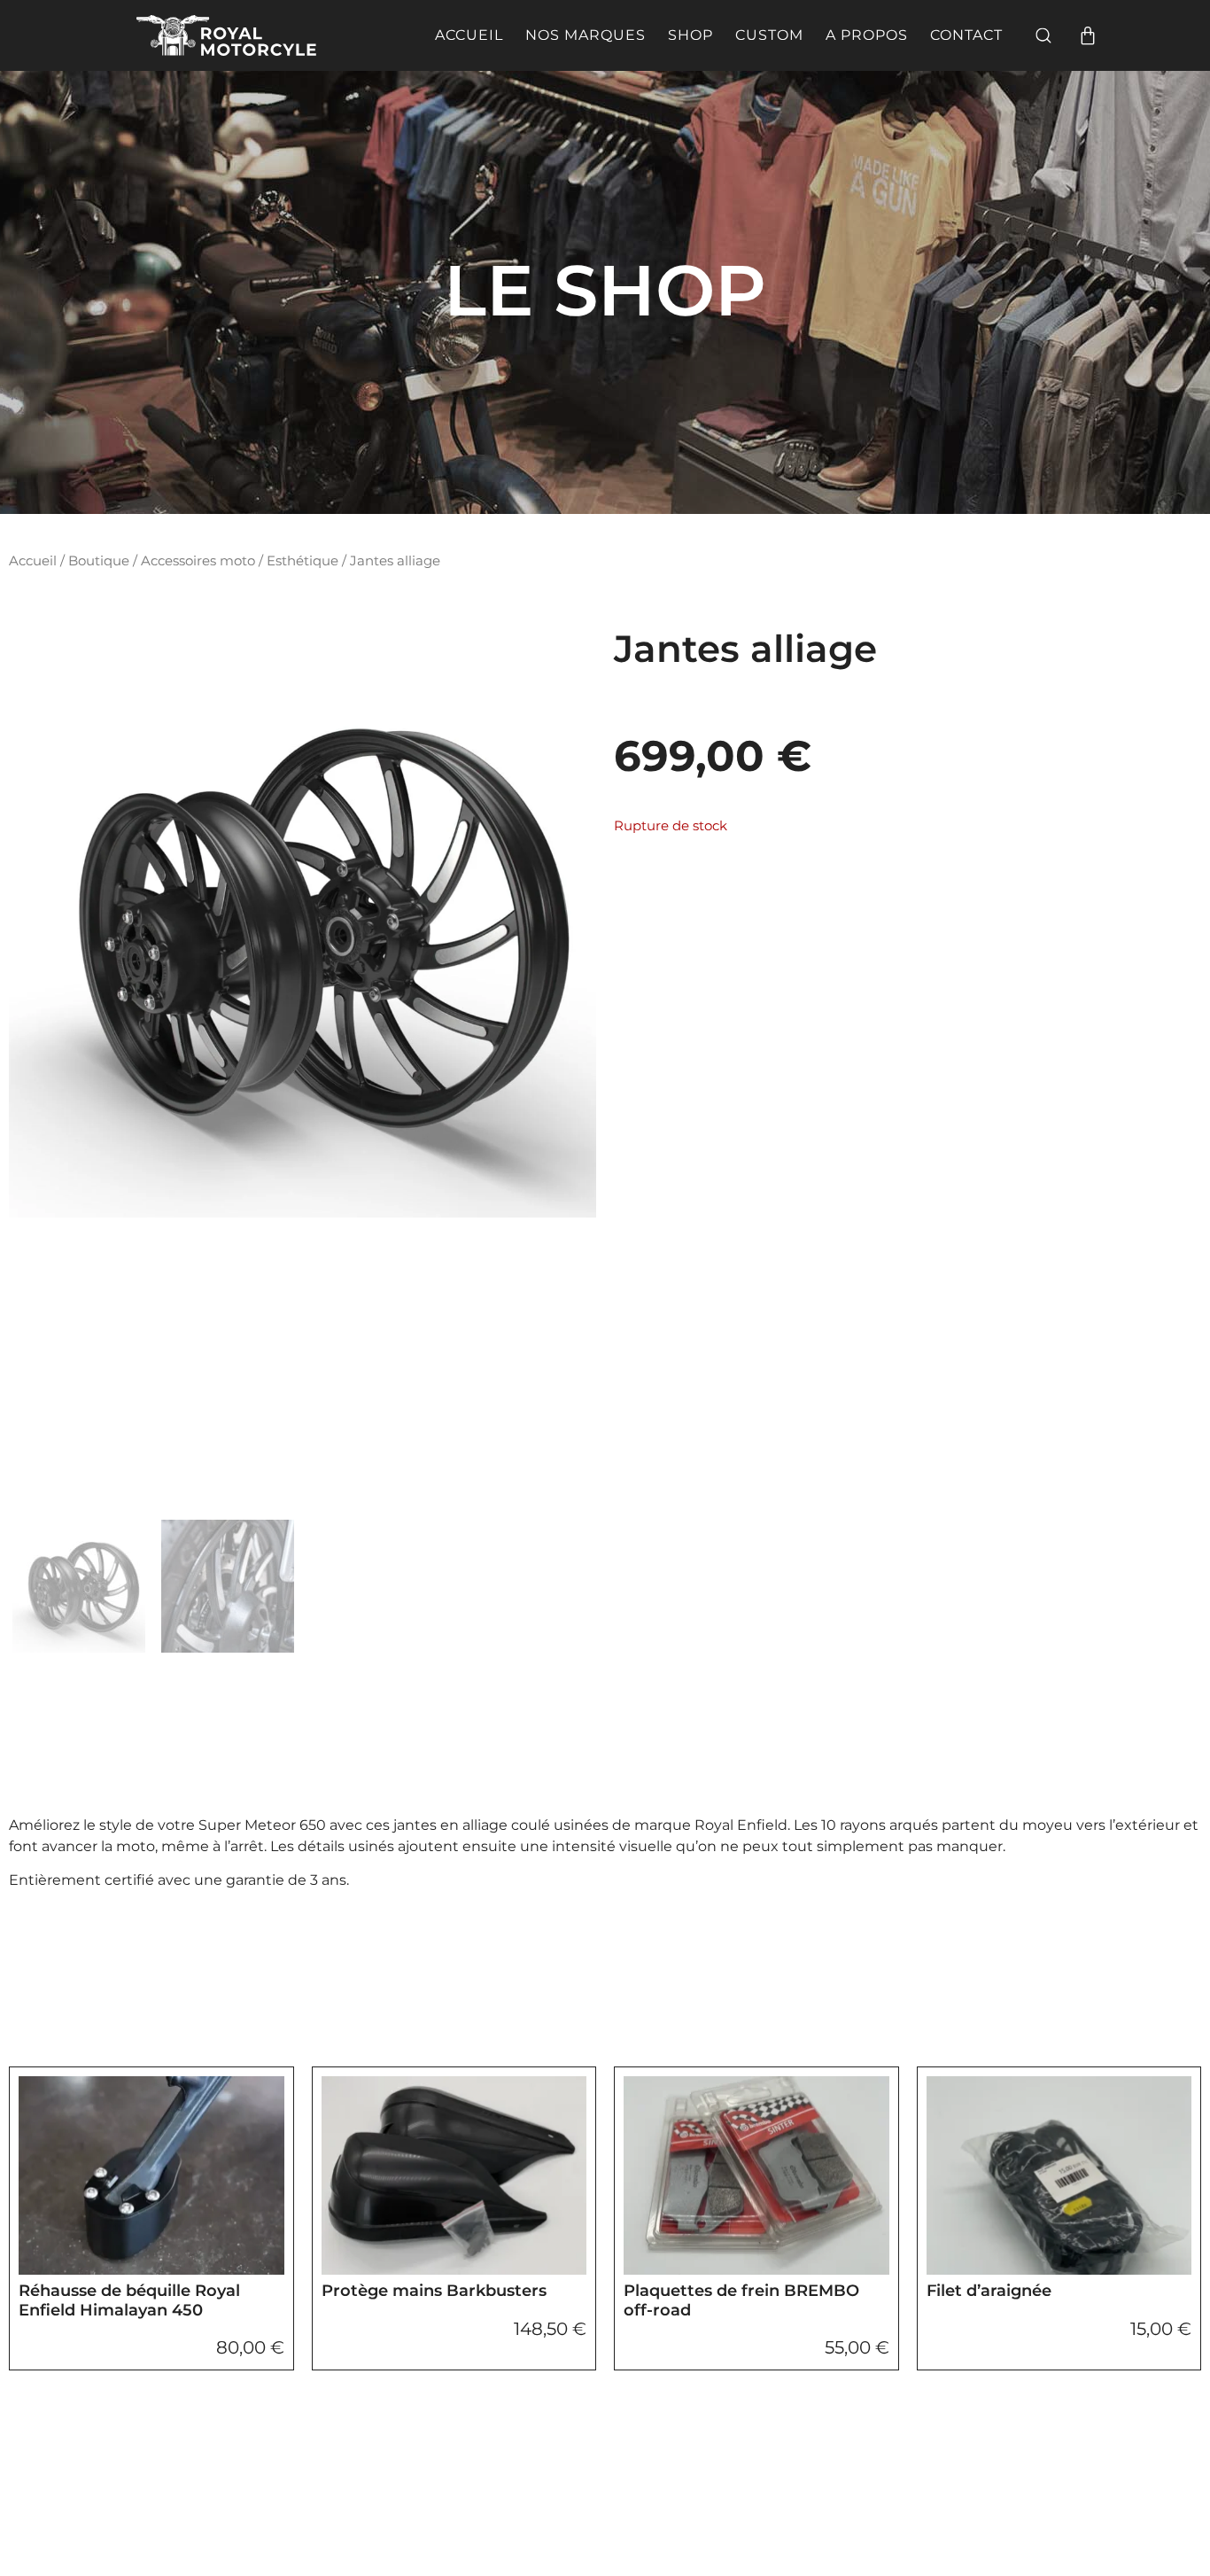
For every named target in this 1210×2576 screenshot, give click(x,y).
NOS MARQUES (586, 35)
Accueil (469, 35)
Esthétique (302, 561)
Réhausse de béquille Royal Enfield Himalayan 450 (129, 2300)
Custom (769, 35)
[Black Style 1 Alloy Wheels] (302, 924)
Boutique (99, 561)
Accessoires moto (198, 561)
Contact (966, 35)
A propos (867, 35)
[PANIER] (1088, 35)
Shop (690, 35)
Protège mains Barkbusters (434, 2291)
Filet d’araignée (989, 2291)
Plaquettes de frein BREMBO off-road (741, 2300)
